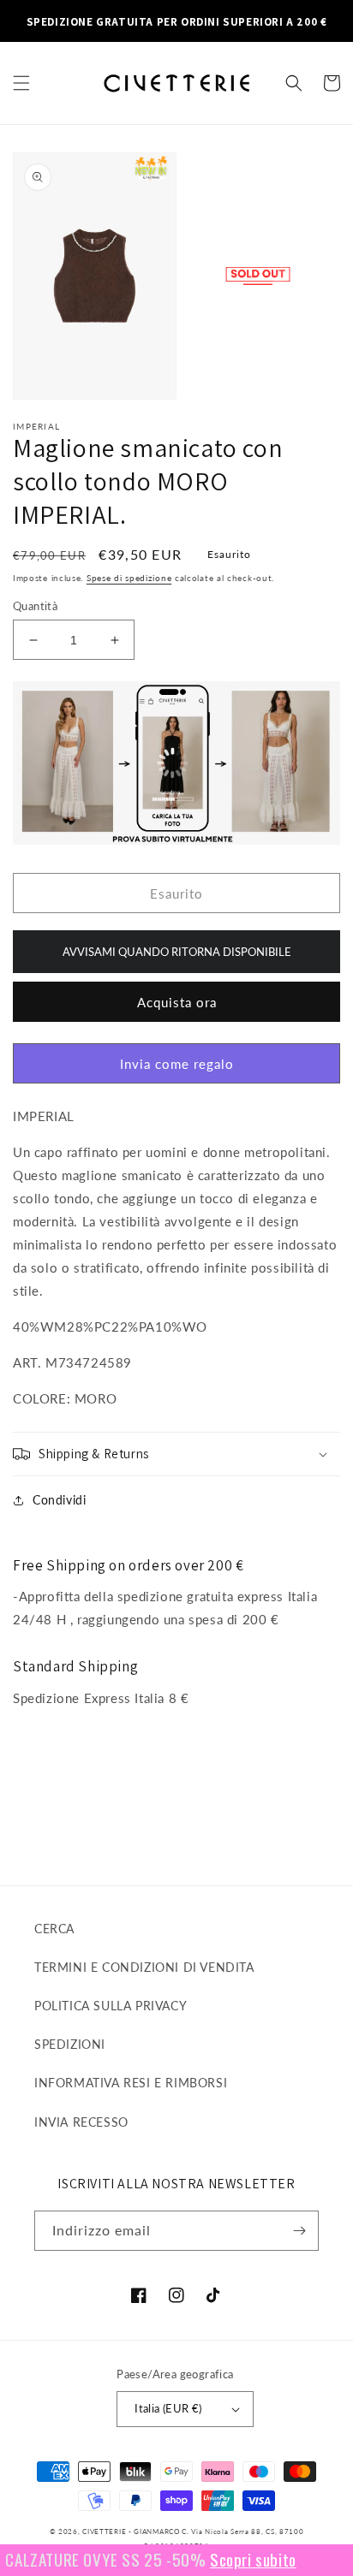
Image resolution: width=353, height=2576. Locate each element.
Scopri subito (238, 2559)
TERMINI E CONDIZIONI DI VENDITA (144, 1967)
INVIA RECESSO (81, 2122)
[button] (21, 83)
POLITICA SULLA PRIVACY (111, 2006)
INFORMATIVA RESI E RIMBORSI (131, 2083)
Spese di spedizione (129, 578)
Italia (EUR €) (168, 2408)
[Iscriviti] (299, 2231)
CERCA (54, 1929)
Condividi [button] (59, 1500)
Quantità (35, 606)
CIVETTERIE (104, 2531)
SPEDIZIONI (70, 2044)
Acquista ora (177, 1002)
